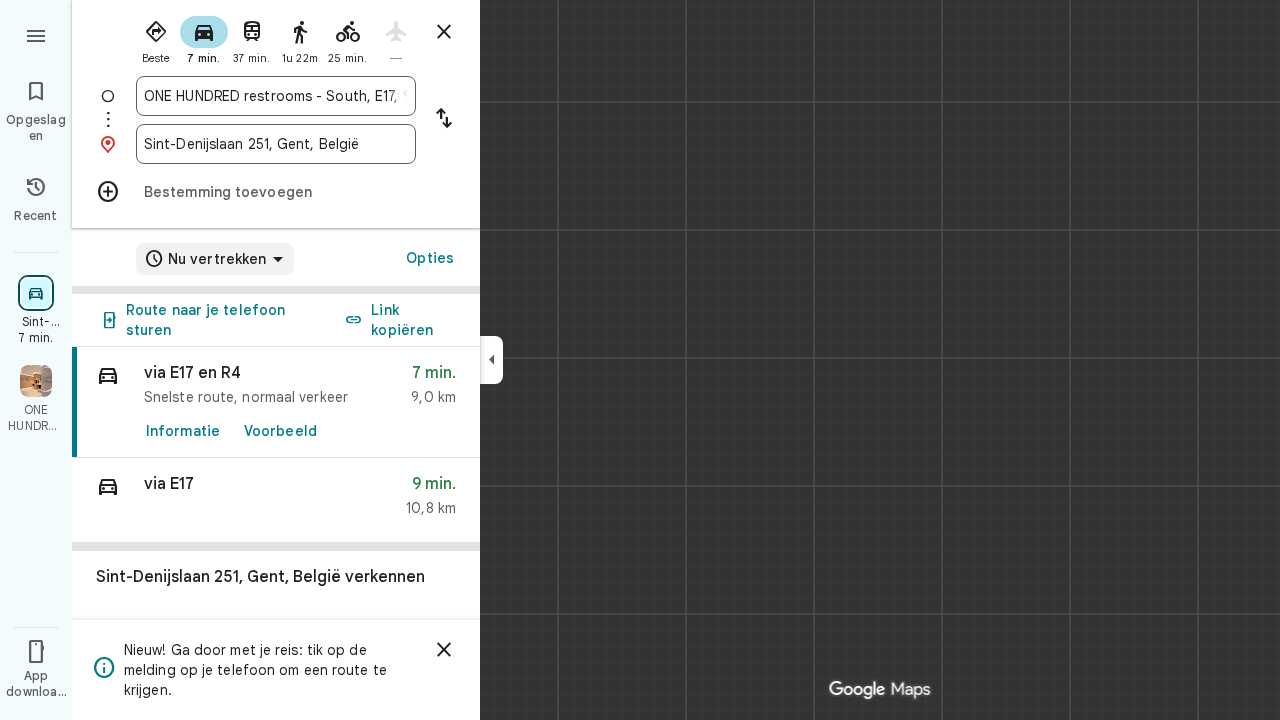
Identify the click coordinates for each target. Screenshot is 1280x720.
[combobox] (276, 96)
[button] (276, 500)
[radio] (156, 38)
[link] (276, 402)
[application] (640, 360)
